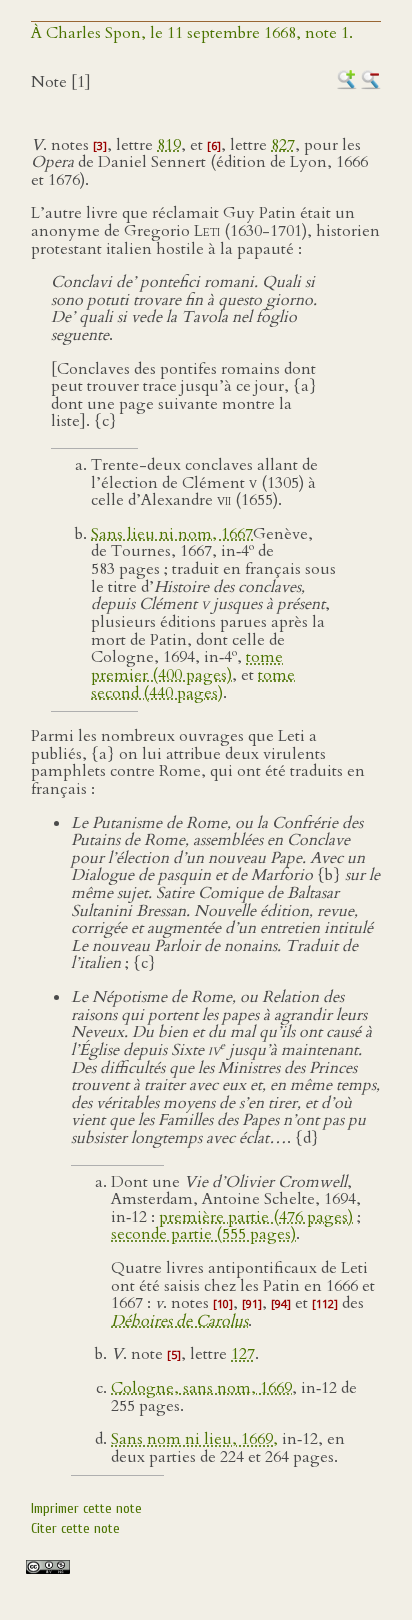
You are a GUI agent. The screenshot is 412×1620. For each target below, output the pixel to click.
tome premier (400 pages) (187, 667)
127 (243, 1354)
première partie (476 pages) (256, 1217)
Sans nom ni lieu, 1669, (194, 1439)
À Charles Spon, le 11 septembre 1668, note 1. (192, 33)
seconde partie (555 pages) (203, 1234)
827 (283, 145)
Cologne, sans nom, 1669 (201, 1388)
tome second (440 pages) (193, 684)
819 (169, 145)
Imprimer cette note (86, 1508)
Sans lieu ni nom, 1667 (172, 534)
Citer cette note (75, 1528)
